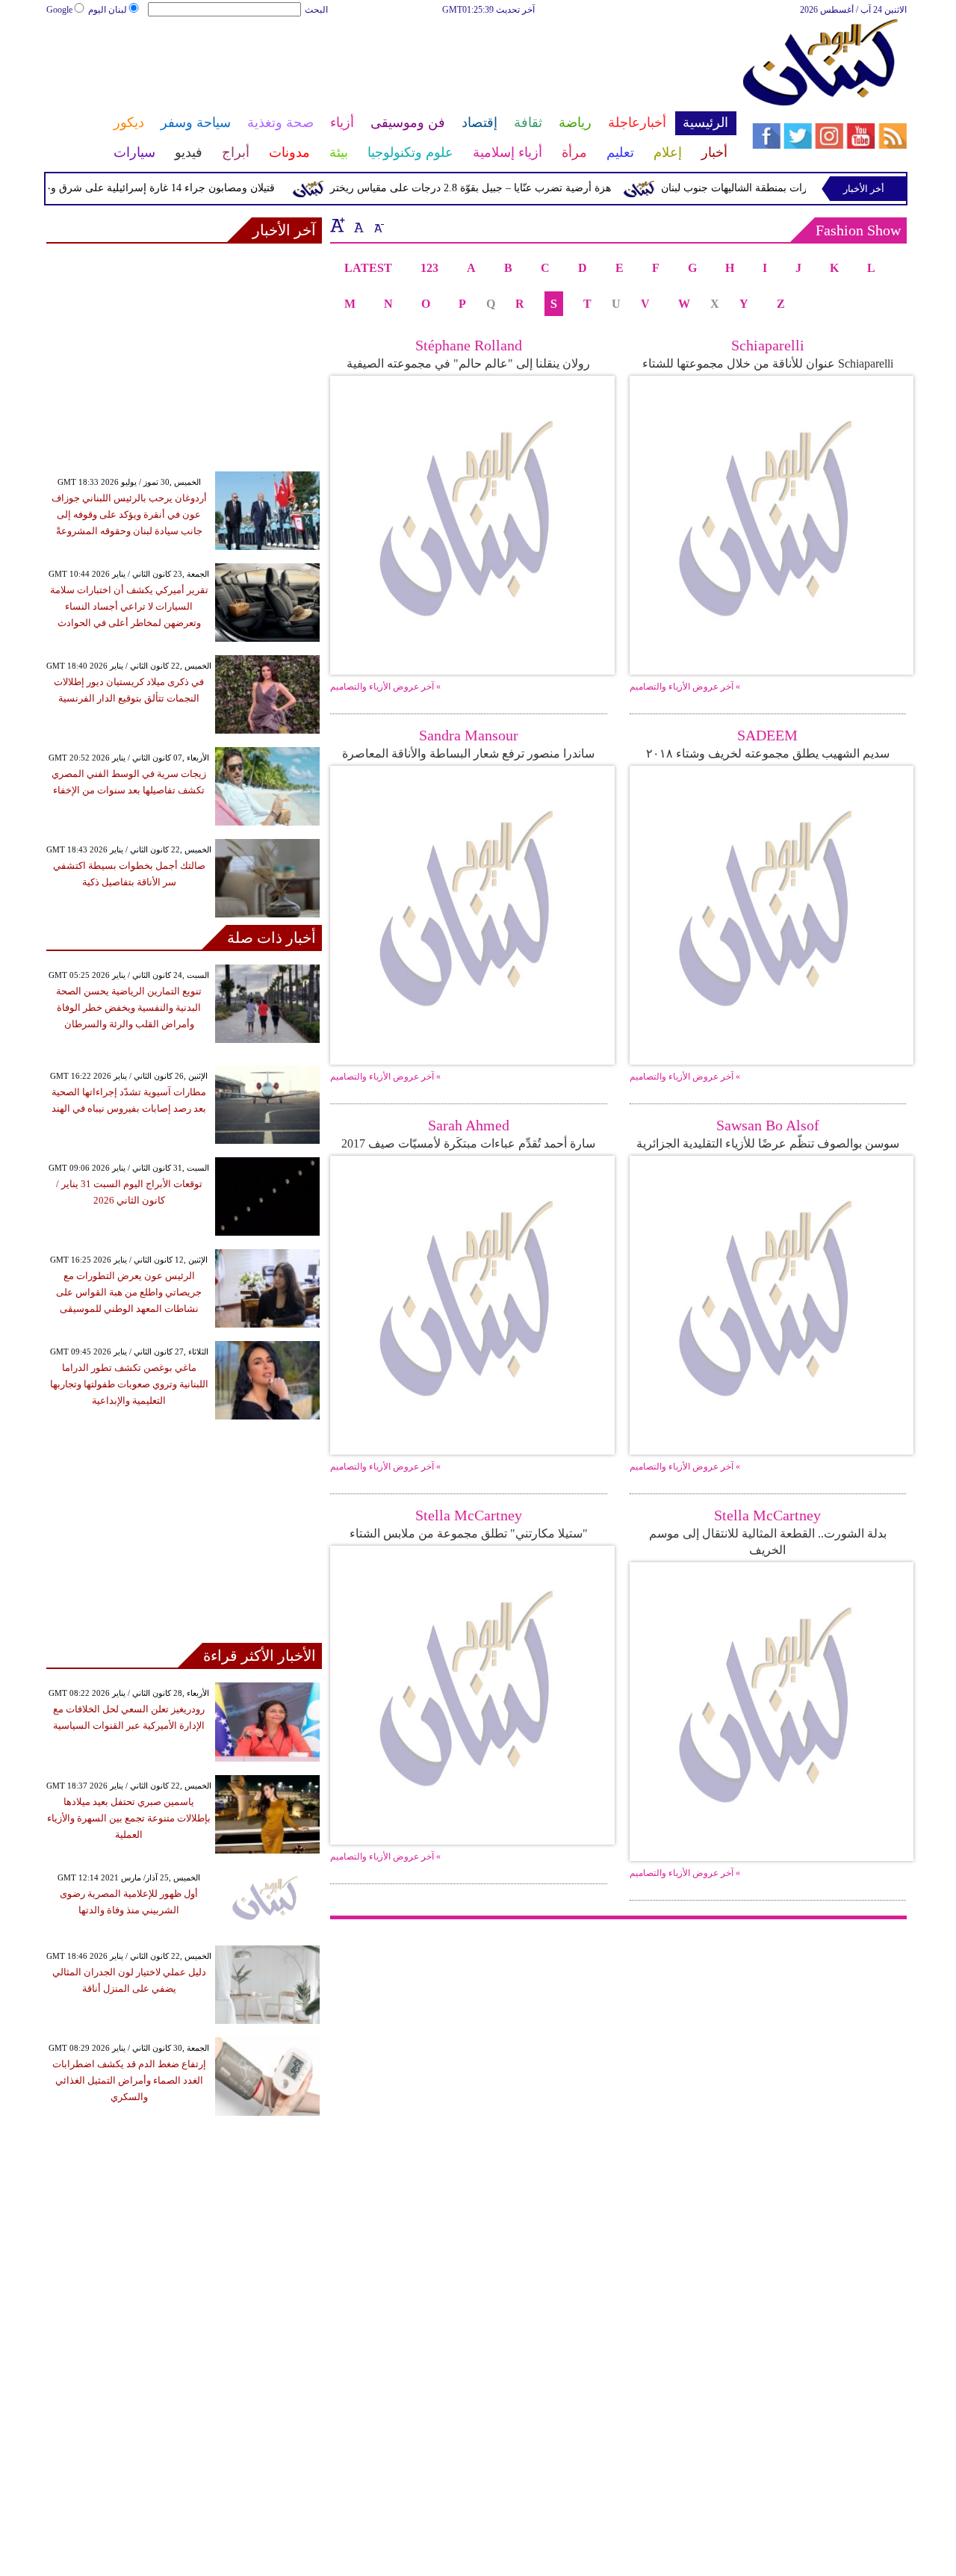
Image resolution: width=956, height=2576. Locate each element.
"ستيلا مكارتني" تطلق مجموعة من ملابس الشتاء (469, 1533)
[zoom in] (338, 225)
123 (429, 268)
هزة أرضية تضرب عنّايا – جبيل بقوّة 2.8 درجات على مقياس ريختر (497, 188)
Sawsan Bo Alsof (768, 1125)
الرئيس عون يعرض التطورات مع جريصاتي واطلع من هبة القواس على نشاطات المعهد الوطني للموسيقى (129, 1292)
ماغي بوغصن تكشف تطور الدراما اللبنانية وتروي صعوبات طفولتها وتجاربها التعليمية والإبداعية (129, 1384)
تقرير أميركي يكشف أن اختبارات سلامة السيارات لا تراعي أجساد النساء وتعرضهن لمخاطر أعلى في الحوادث (129, 606)
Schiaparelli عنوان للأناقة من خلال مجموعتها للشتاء (768, 363)
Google (59, 10)
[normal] (357, 225)
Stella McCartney (469, 1515)
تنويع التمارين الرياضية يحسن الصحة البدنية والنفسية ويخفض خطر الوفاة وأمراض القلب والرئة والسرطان (129, 1007)
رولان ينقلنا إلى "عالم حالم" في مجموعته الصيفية (468, 363)
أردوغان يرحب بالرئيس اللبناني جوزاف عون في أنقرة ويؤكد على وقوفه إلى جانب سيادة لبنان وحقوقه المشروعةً (129, 514)
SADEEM (767, 735)
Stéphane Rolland (469, 345)
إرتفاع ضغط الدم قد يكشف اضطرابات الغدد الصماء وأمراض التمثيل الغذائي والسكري (129, 2080)
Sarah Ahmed (469, 1125)
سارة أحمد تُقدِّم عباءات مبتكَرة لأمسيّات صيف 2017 (468, 1143)
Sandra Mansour (469, 735)
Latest (368, 268)
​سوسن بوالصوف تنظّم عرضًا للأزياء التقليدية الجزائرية (768, 1143)
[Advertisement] (391, 66)
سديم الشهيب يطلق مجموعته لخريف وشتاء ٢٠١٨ (768, 753)
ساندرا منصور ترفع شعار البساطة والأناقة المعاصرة (468, 753)
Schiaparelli (768, 345)
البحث (316, 10)
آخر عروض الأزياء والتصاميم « (385, 687)
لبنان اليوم (108, 10)
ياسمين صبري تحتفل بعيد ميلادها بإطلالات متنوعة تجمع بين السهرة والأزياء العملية (129, 1818)
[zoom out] (378, 225)
